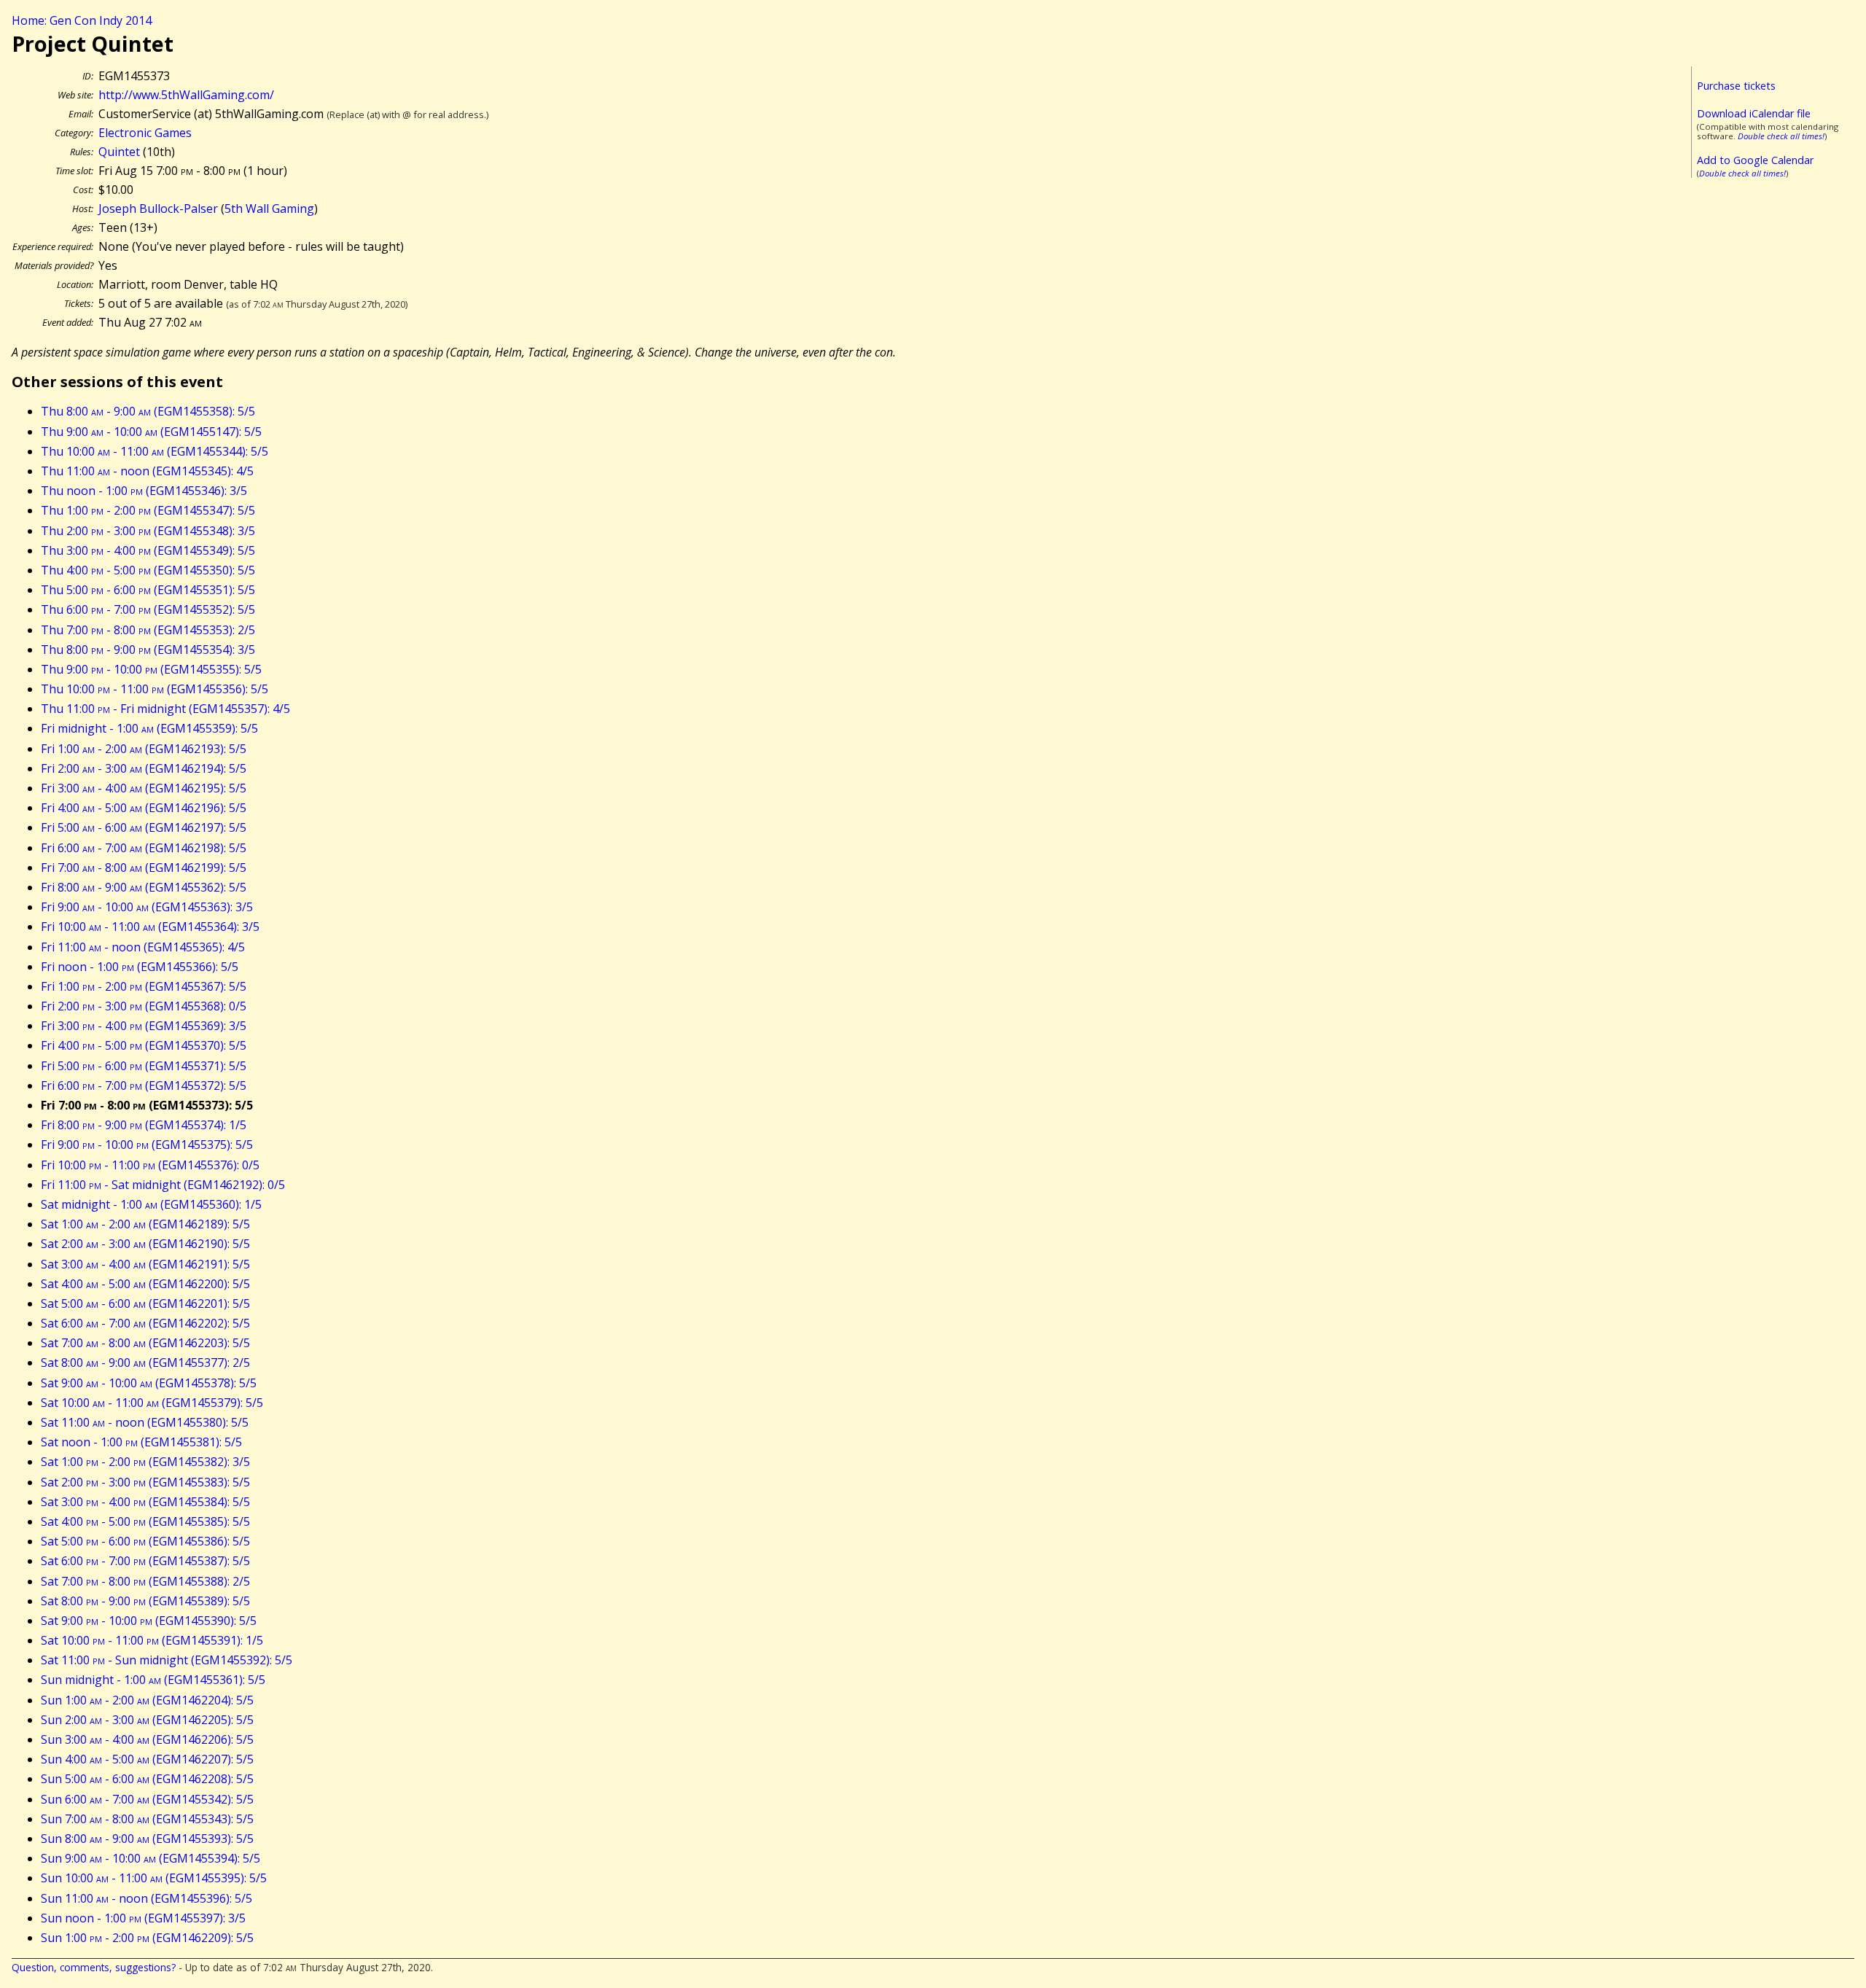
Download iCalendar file (1754, 113)
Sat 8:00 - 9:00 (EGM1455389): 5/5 (145, 1601)
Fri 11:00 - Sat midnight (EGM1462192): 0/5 (163, 1185)
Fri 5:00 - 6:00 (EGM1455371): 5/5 (144, 1066)
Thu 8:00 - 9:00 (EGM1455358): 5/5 (148, 411)
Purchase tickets (1736, 86)
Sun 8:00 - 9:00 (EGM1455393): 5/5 (147, 1839)
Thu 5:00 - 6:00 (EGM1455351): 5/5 (148, 590)
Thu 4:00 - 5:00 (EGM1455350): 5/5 (148, 570)
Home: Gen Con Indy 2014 (82, 20)
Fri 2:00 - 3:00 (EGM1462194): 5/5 (144, 768)
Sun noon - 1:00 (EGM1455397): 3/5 (143, 1918)
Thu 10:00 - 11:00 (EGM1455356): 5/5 (155, 689)
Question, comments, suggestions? (94, 1967)
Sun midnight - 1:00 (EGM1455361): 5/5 (153, 1680)
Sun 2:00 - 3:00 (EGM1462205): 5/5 (147, 1720)
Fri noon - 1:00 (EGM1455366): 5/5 (140, 967)
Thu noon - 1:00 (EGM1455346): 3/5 (144, 491)
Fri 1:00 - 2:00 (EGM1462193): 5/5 (144, 749)
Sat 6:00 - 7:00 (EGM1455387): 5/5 (145, 1561)
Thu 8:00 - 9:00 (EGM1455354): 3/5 (148, 650)
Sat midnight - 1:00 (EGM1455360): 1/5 (151, 1204)
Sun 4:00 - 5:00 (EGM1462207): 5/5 (147, 1759)
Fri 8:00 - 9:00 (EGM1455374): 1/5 (144, 1125)
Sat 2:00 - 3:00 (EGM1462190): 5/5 (145, 1244)
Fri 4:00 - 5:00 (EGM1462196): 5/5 (144, 808)
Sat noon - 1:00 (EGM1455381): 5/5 (141, 1442)
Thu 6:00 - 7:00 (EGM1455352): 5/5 (148, 609)
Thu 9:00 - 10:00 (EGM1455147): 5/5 (151, 432)
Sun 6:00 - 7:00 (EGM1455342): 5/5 (147, 1799)
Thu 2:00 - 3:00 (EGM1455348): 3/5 (148, 531)
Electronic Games (145, 133)
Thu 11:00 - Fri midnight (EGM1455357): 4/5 (165, 709)
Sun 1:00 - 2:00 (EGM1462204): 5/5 (147, 1700)
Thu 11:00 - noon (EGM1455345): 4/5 (147, 471)
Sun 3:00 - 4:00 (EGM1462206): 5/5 (147, 1739)
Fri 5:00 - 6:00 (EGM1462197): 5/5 (144, 827)
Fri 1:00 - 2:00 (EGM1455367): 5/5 (144, 986)
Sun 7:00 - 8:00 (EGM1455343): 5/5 (147, 1819)
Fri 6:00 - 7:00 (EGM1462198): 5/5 (144, 848)
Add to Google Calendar (1755, 160)
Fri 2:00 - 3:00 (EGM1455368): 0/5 (144, 1006)
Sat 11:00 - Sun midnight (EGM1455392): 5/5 (167, 1660)
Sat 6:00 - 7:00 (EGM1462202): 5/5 (145, 1323)
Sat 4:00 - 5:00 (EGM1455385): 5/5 (145, 1521)
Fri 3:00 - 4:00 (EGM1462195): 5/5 (144, 788)
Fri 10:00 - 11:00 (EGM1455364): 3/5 (150, 927)
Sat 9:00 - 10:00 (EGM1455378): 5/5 (149, 1383)
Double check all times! (1781, 136)
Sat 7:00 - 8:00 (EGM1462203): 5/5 (145, 1343)
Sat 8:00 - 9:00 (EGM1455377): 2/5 (145, 1363)
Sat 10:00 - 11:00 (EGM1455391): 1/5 (152, 1640)
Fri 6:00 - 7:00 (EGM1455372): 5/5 (144, 1085)
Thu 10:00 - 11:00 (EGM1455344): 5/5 (155, 451)
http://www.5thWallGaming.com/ (186, 95)
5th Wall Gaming (269, 208)
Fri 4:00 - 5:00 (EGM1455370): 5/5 (144, 1045)
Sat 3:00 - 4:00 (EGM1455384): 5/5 (145, 1502)
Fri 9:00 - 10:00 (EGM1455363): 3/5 (147, 907)
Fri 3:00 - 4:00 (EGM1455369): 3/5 (144, 1026)
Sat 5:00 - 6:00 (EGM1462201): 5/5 (145, 1303)
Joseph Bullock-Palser (158, 208)
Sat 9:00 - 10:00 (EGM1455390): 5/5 (149, 1621)
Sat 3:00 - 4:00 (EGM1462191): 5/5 (145, 1264)
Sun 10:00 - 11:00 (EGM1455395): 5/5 (154, 1878)
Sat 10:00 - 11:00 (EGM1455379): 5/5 (152, 1403)
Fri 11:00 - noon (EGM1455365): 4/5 (143, 947)
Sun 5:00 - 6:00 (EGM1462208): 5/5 (147, 1779)
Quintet (119, 152)
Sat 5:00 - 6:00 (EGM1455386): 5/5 (145, 1541)
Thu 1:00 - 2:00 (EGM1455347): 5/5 (148, 510)
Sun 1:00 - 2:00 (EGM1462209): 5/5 (147, 1938)
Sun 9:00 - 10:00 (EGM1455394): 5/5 (151, 1858)
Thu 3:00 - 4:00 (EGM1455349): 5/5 (148, 550)
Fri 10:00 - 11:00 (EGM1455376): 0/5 (150, 1165)
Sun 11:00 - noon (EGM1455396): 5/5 (147, 1898)
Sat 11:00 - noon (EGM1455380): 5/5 (145, 1422)
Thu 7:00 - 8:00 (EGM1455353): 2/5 (148, 630)
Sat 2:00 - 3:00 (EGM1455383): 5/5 (145, 1482)
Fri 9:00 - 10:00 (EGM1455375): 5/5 (147, 1145)
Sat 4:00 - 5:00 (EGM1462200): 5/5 (145, 1284)
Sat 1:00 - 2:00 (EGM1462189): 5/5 (145, 1224)
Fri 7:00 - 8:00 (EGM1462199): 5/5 (144, 868)
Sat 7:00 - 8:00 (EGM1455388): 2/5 (145, 1581)
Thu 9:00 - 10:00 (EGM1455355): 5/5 (151, 669)
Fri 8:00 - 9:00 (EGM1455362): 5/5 (144, 887)
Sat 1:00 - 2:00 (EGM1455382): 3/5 (145, 1462)
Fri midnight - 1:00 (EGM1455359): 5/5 (149, 728)
